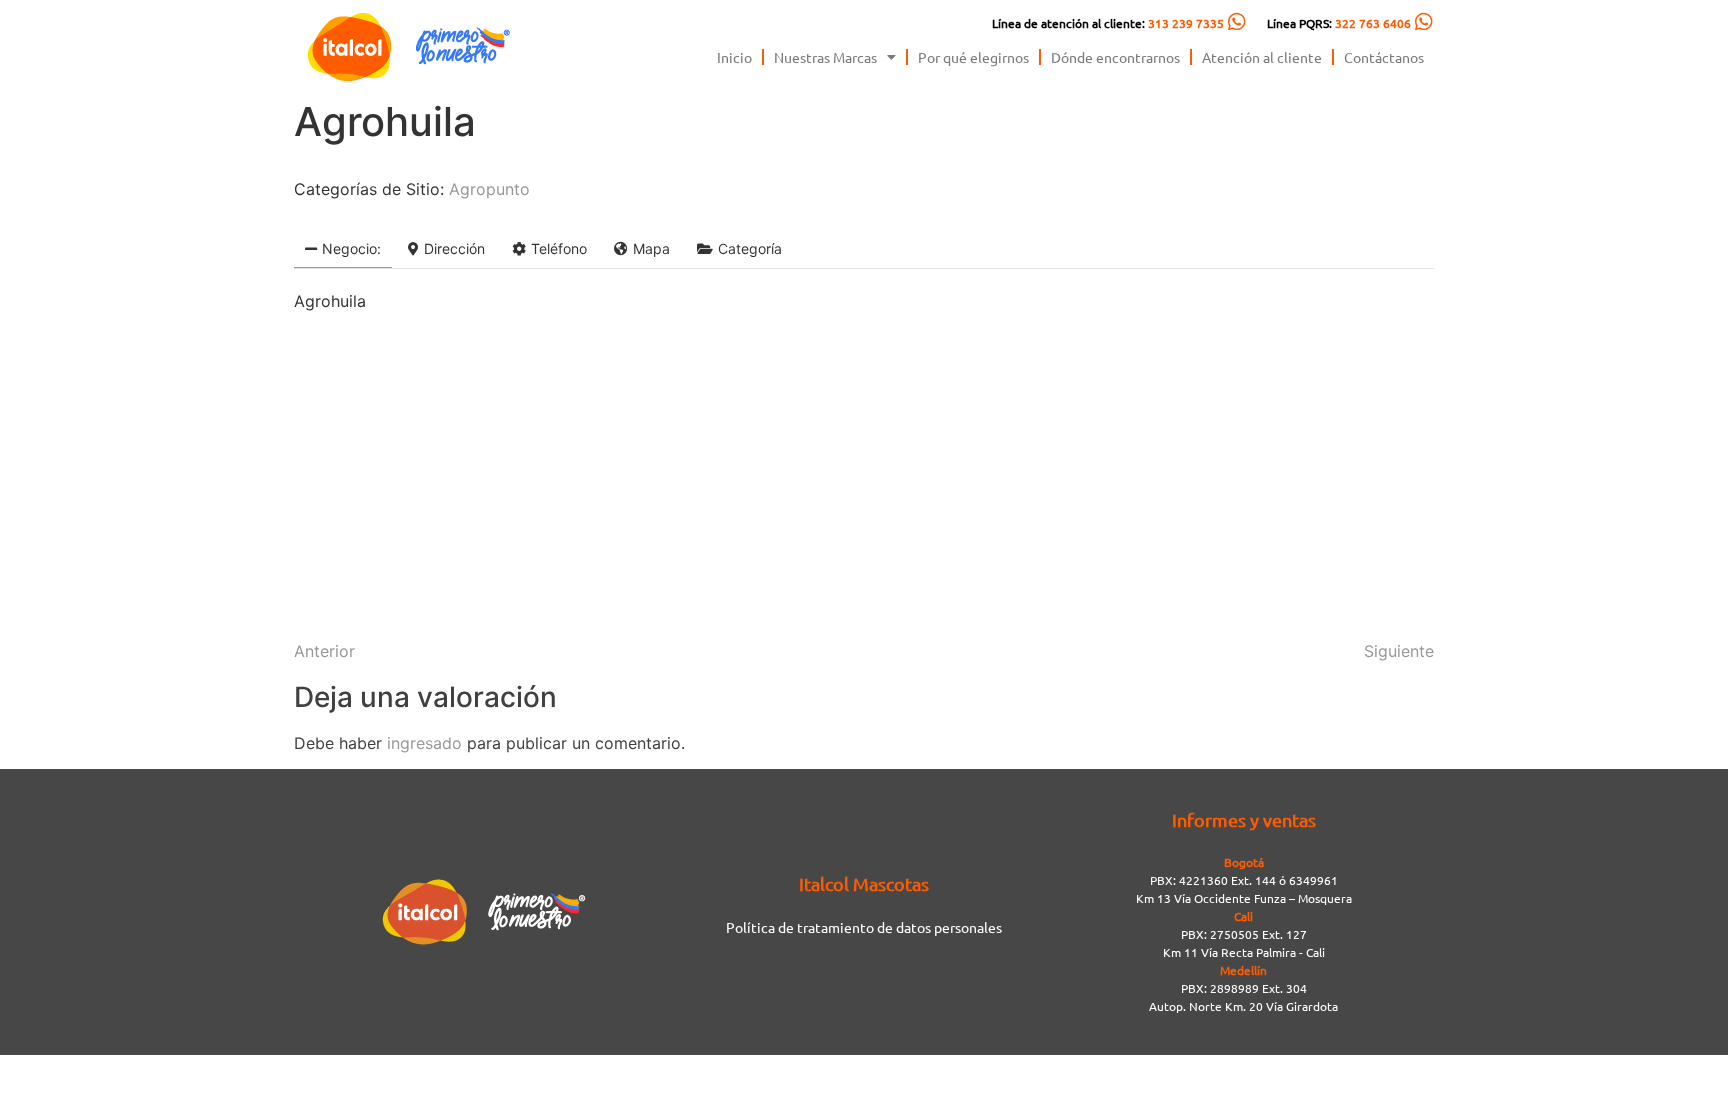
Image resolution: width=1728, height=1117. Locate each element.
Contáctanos (1384, 57)
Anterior (324, 651)
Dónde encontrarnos (1115, 57)
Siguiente (1399, 651)
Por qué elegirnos (973, 57)
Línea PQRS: (1339, 23)
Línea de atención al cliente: (1108, 23)
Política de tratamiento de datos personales (864, 927)
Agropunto (489, 189)
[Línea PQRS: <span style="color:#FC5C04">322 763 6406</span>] (1424, 22)
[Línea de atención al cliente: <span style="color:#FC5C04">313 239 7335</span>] (1237, 22)
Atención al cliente (1262, 57)
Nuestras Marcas (825, 57)
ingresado (424, 743)
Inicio (734, 57)
